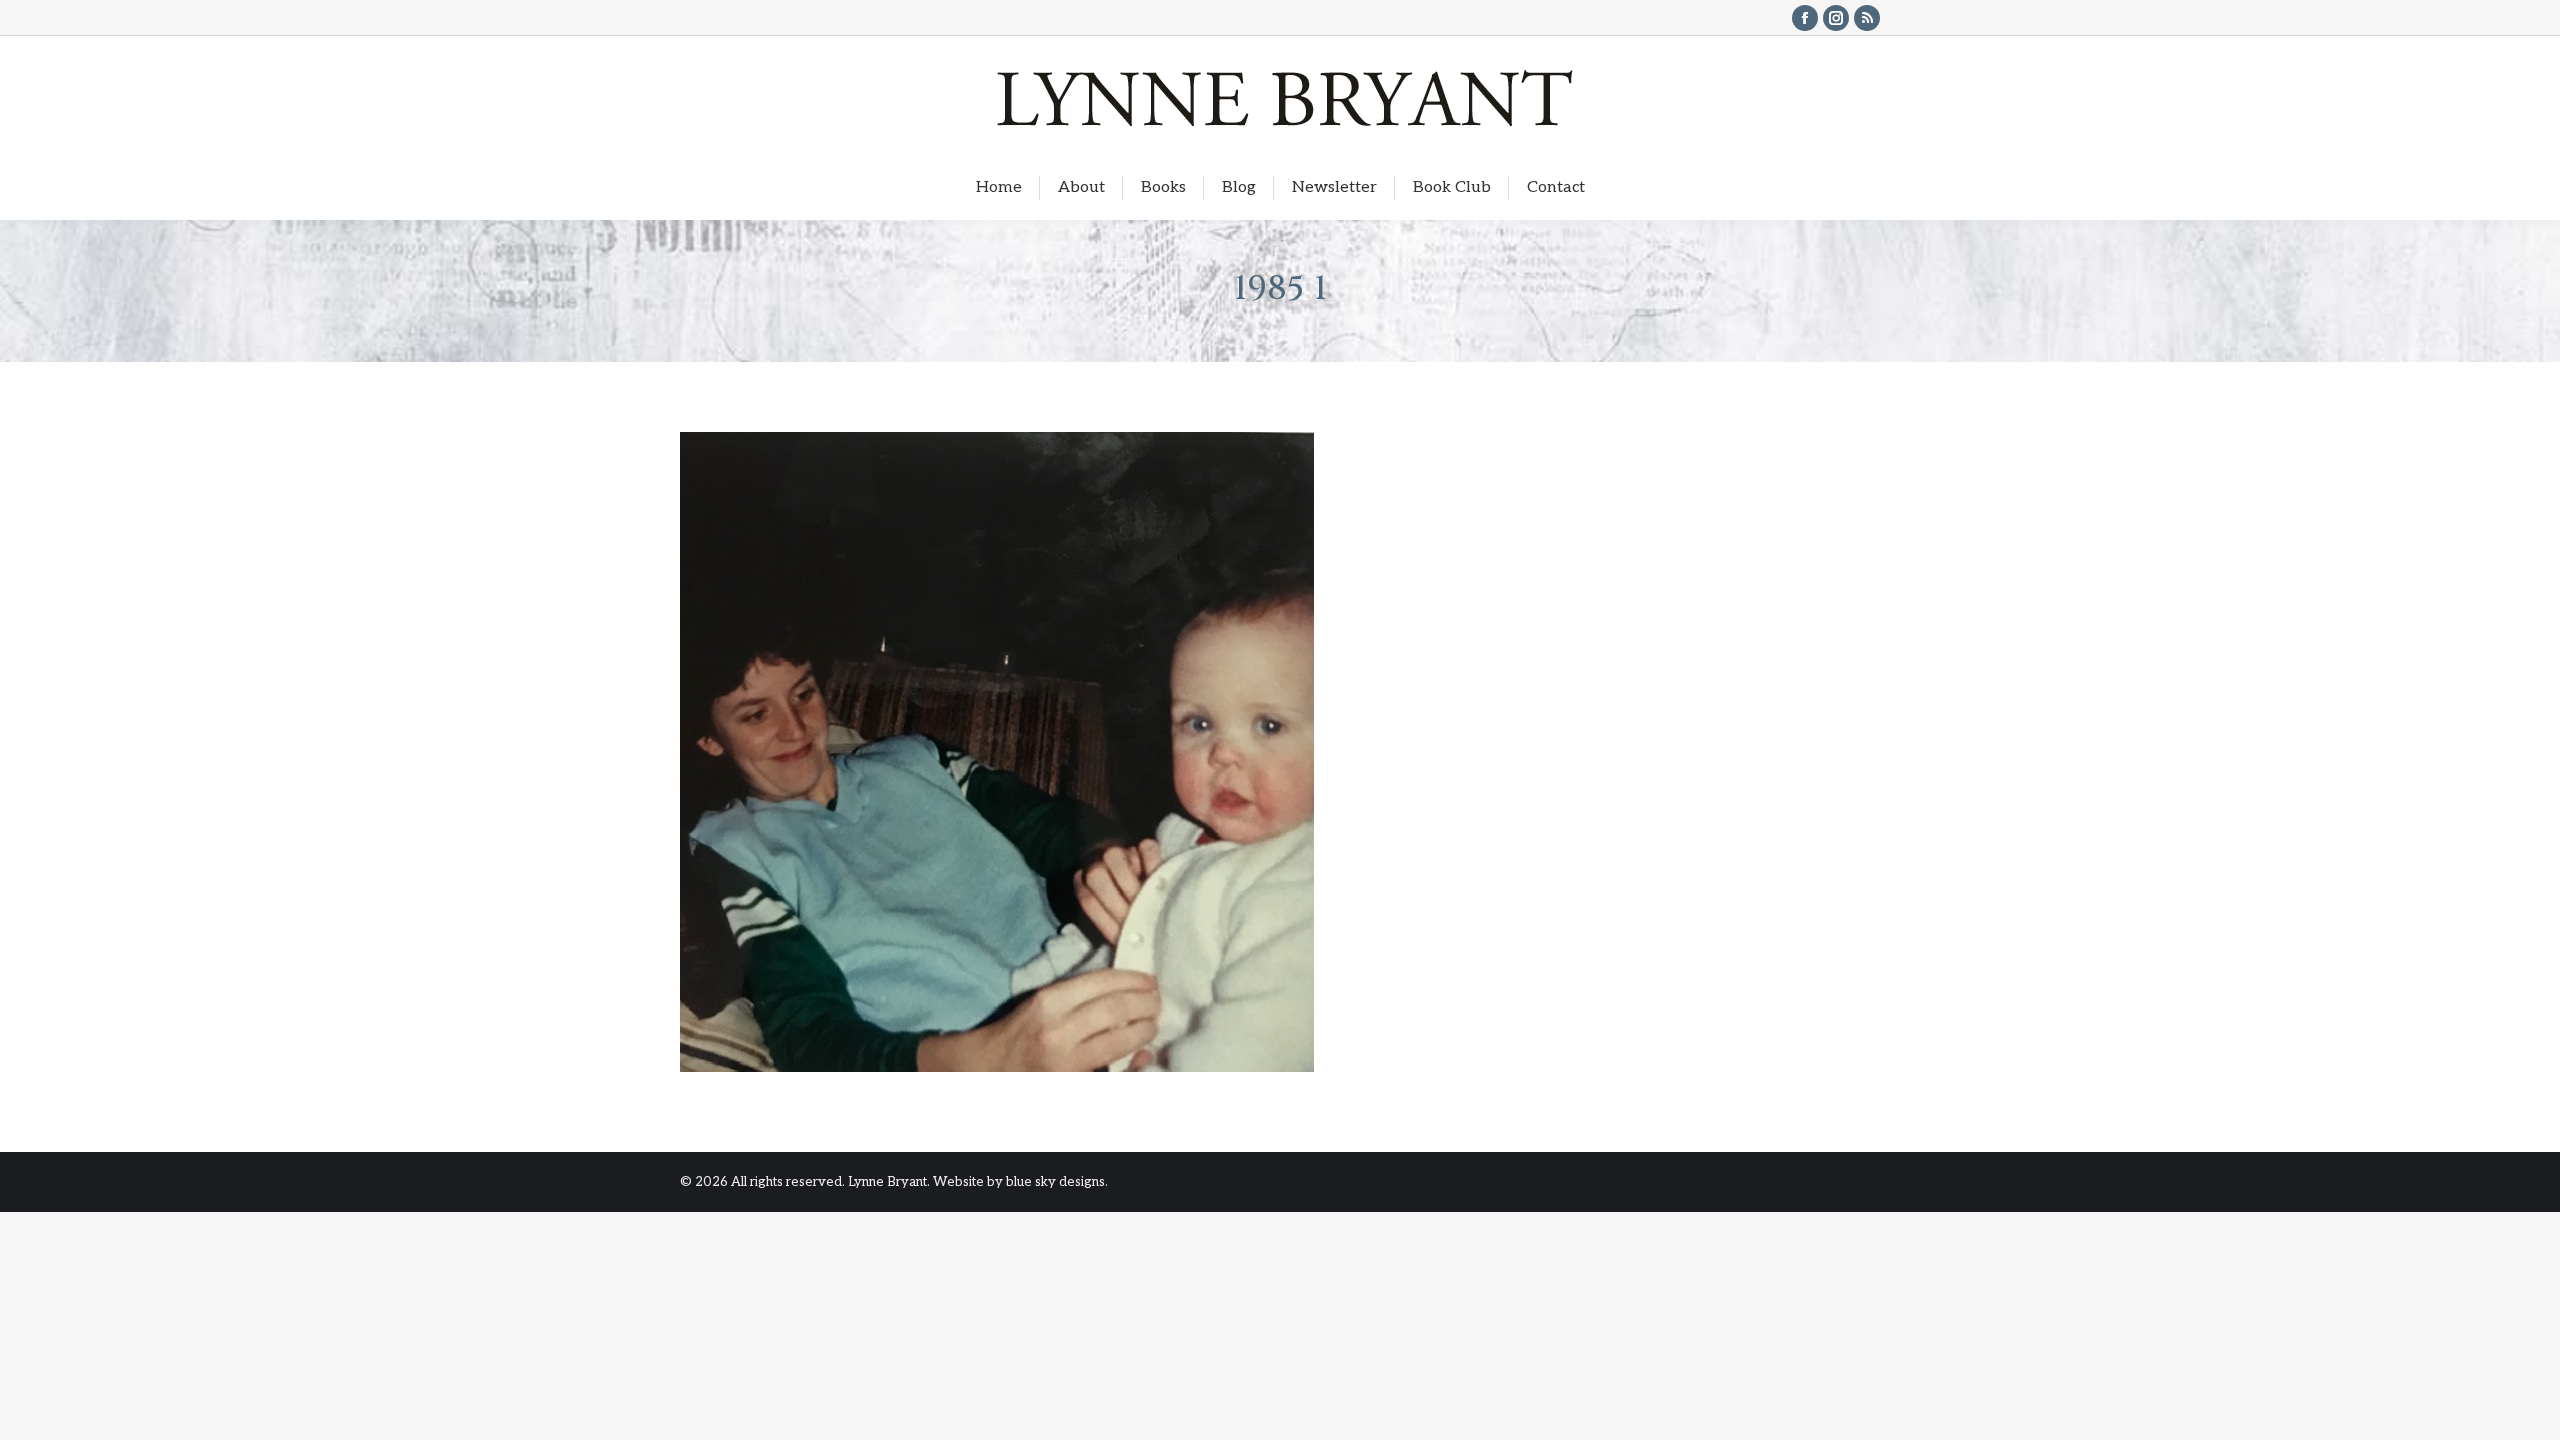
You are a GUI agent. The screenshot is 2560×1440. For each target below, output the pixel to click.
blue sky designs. (1057, 1182)
